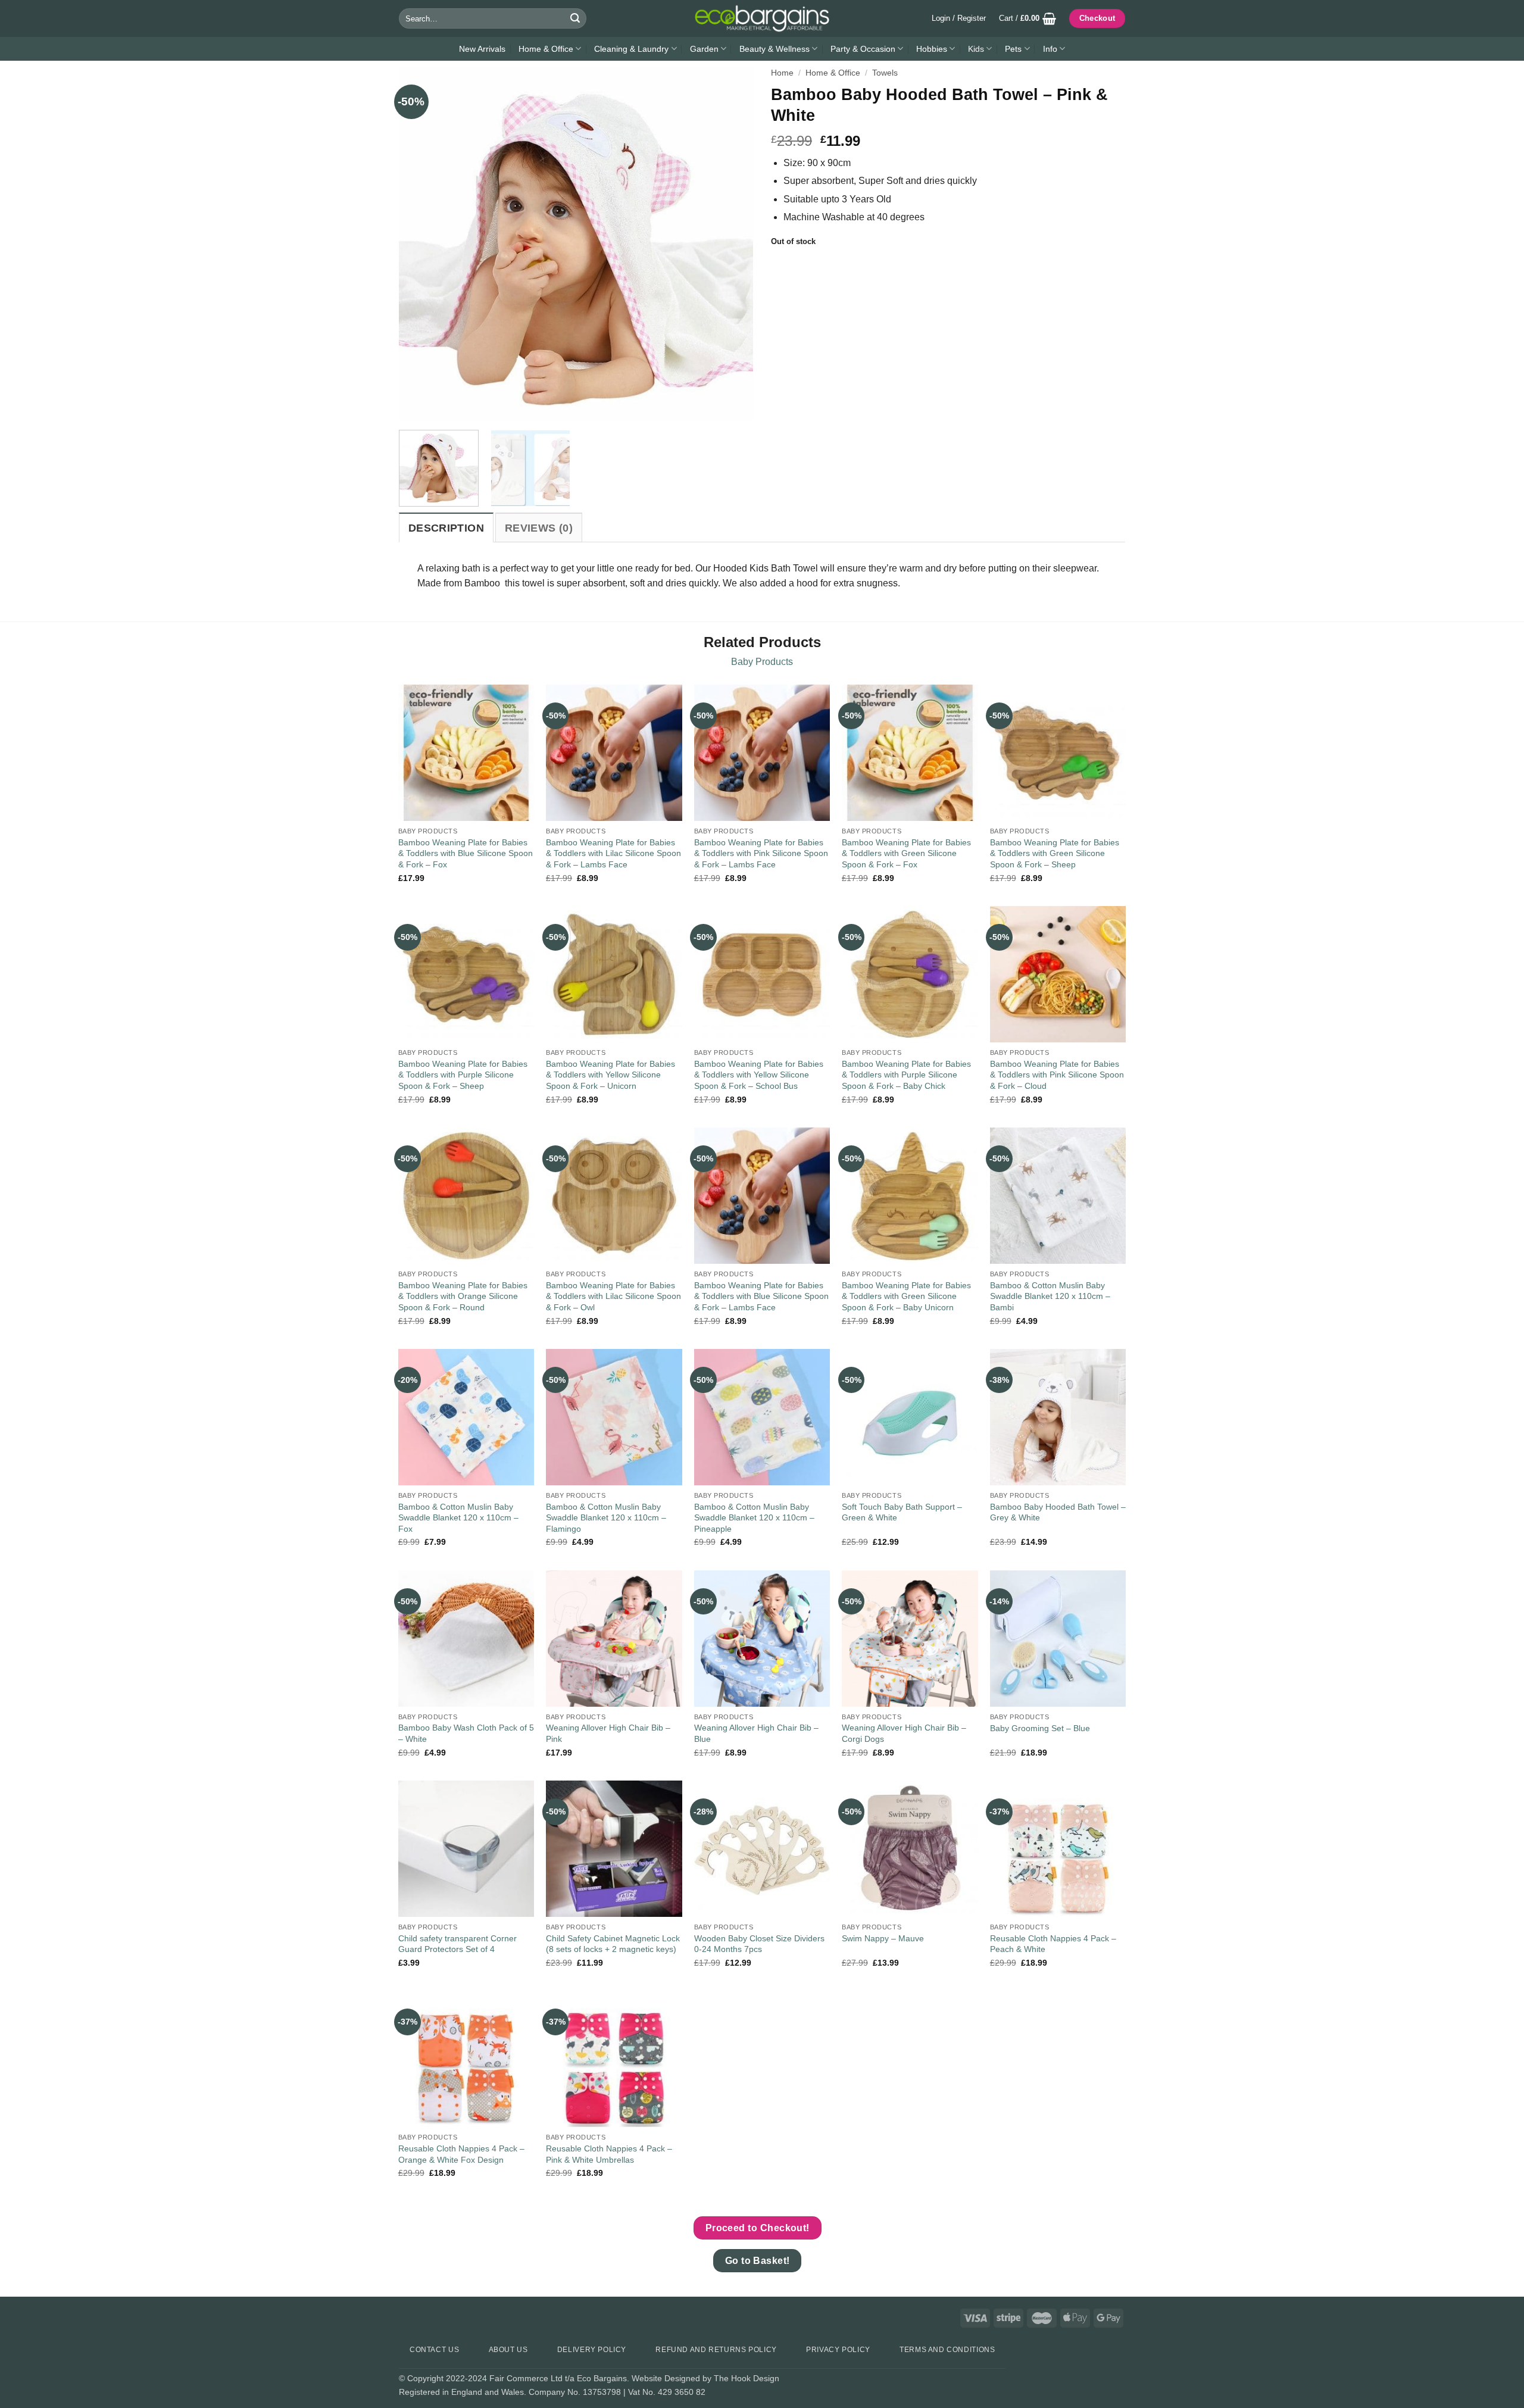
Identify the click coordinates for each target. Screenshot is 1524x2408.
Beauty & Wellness (775, 49)
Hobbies (932, 49)
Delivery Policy (592, 2350)
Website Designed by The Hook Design (705, 2378)
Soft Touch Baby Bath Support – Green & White (902, 1512)
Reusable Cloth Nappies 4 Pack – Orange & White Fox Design (461, 2154)
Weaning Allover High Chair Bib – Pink (608, 1733)
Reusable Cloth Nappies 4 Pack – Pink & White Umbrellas (609, 2154)
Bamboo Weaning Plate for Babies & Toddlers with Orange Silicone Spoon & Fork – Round (463, 1296)
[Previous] (421, 244)
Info (1050, 49)
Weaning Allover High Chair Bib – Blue (756, 1733)
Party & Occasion (863, 49)
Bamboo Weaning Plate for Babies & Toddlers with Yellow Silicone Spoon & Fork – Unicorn (610, 1075)
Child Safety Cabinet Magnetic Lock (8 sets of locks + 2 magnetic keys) (613, 1944)
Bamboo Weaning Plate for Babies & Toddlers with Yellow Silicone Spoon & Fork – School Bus (759, 1075)
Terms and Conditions (947, 2350)
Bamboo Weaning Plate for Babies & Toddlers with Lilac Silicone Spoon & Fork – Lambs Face (613, 853)
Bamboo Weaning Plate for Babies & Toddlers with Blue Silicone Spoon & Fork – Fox (466, 853)
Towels (885, 73)
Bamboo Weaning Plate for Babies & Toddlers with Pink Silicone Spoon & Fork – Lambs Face (761, 853)
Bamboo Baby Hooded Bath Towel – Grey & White (1058, 1512)
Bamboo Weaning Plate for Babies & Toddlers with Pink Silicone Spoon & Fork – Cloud (1057, 1075)
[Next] (731, 244)
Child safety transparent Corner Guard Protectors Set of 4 (457, 1944)
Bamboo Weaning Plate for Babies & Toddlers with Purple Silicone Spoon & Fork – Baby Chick (906, 1075)
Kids (976, 49)
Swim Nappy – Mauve (883, 1938)
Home (782, 73)
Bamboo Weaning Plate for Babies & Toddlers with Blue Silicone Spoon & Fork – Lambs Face (761, 1296)
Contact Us (434, 2350)
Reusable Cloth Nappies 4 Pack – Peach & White (1053, 1944)
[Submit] (575, 18)
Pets (1013, 49)
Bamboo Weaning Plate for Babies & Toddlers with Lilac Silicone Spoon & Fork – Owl (613, 1296)
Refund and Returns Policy (716, 2350)
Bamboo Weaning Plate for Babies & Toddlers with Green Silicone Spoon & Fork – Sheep (1055, 853)
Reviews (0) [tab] (539, 528)
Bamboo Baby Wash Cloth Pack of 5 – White (466, 1733)
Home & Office (546, 49)
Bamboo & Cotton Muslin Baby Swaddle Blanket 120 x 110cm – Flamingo (606, 1518)
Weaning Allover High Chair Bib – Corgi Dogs (904, 1733)
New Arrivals (482, 49)
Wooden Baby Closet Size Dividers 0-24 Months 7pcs (759, 1944)
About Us (508, 2350)
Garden (704, 49)
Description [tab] (446, 528)
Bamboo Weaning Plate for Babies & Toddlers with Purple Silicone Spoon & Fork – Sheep (463, 1075)
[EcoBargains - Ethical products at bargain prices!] (762, 18)
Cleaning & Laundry (631, 49)
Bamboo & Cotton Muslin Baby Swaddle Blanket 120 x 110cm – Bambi (1050, 1296)
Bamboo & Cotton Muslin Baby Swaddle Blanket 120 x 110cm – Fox (458, 1518)
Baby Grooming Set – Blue (1040, 1728)
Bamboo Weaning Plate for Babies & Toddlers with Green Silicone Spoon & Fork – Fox (906, 853)
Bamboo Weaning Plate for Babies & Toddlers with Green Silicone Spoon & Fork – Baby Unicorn (906, 1296)
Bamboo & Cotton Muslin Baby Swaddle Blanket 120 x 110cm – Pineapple (754, 1518)
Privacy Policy (838, 2350)
